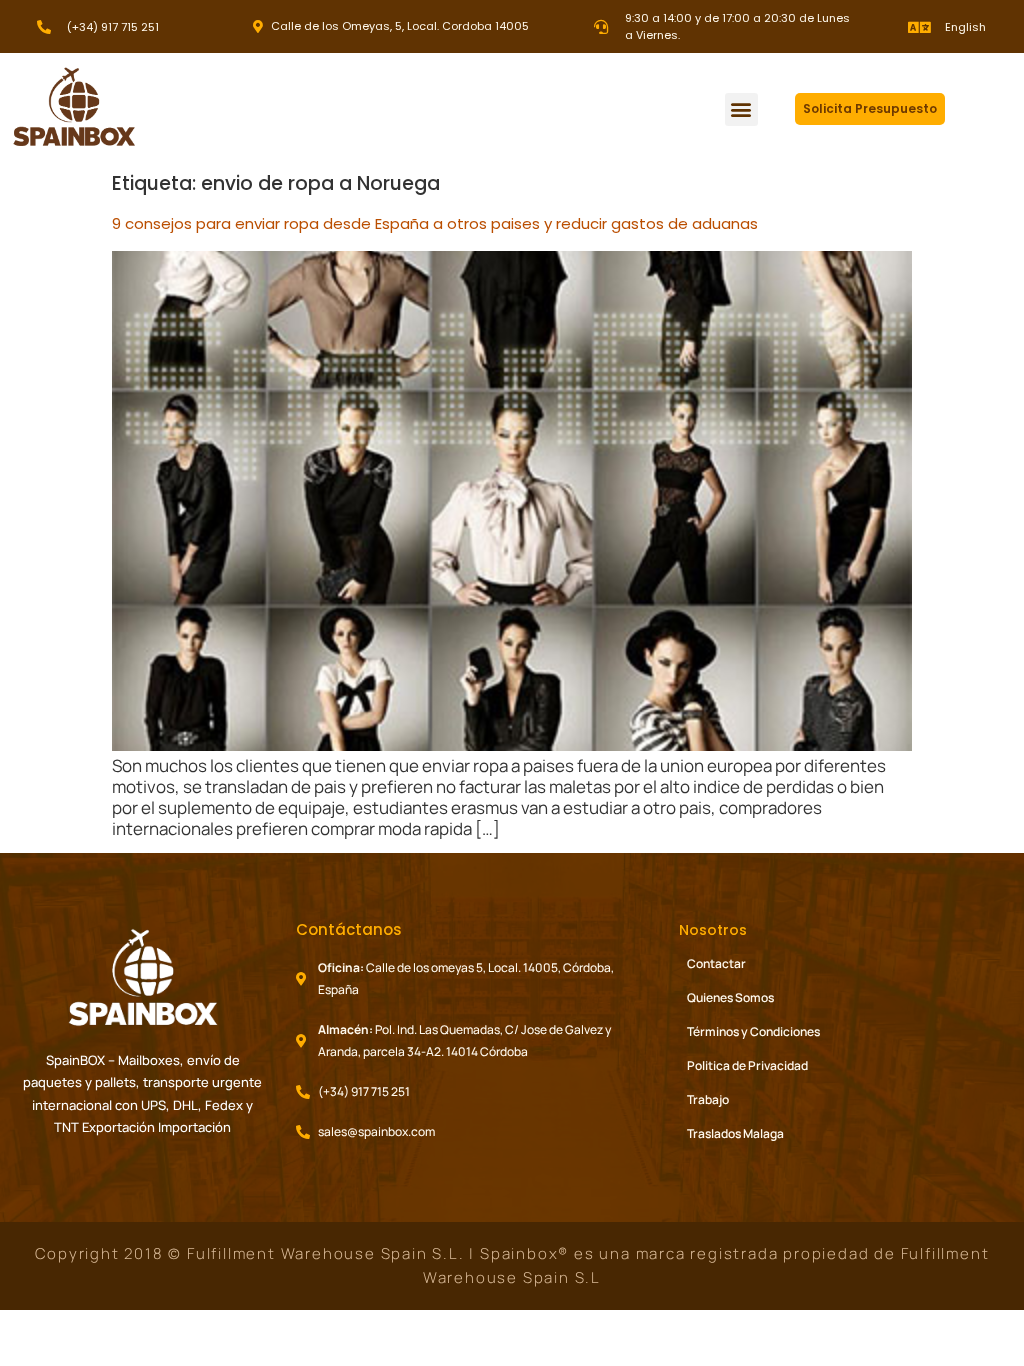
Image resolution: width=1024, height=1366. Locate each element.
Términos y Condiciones (753, 1031)
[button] (741, 109)
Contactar (716, 963)
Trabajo (708, 1099)
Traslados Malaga (735, 1133)
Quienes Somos (730, 997)
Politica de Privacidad (747, 1065)
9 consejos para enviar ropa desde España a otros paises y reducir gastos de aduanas (435, 223)
